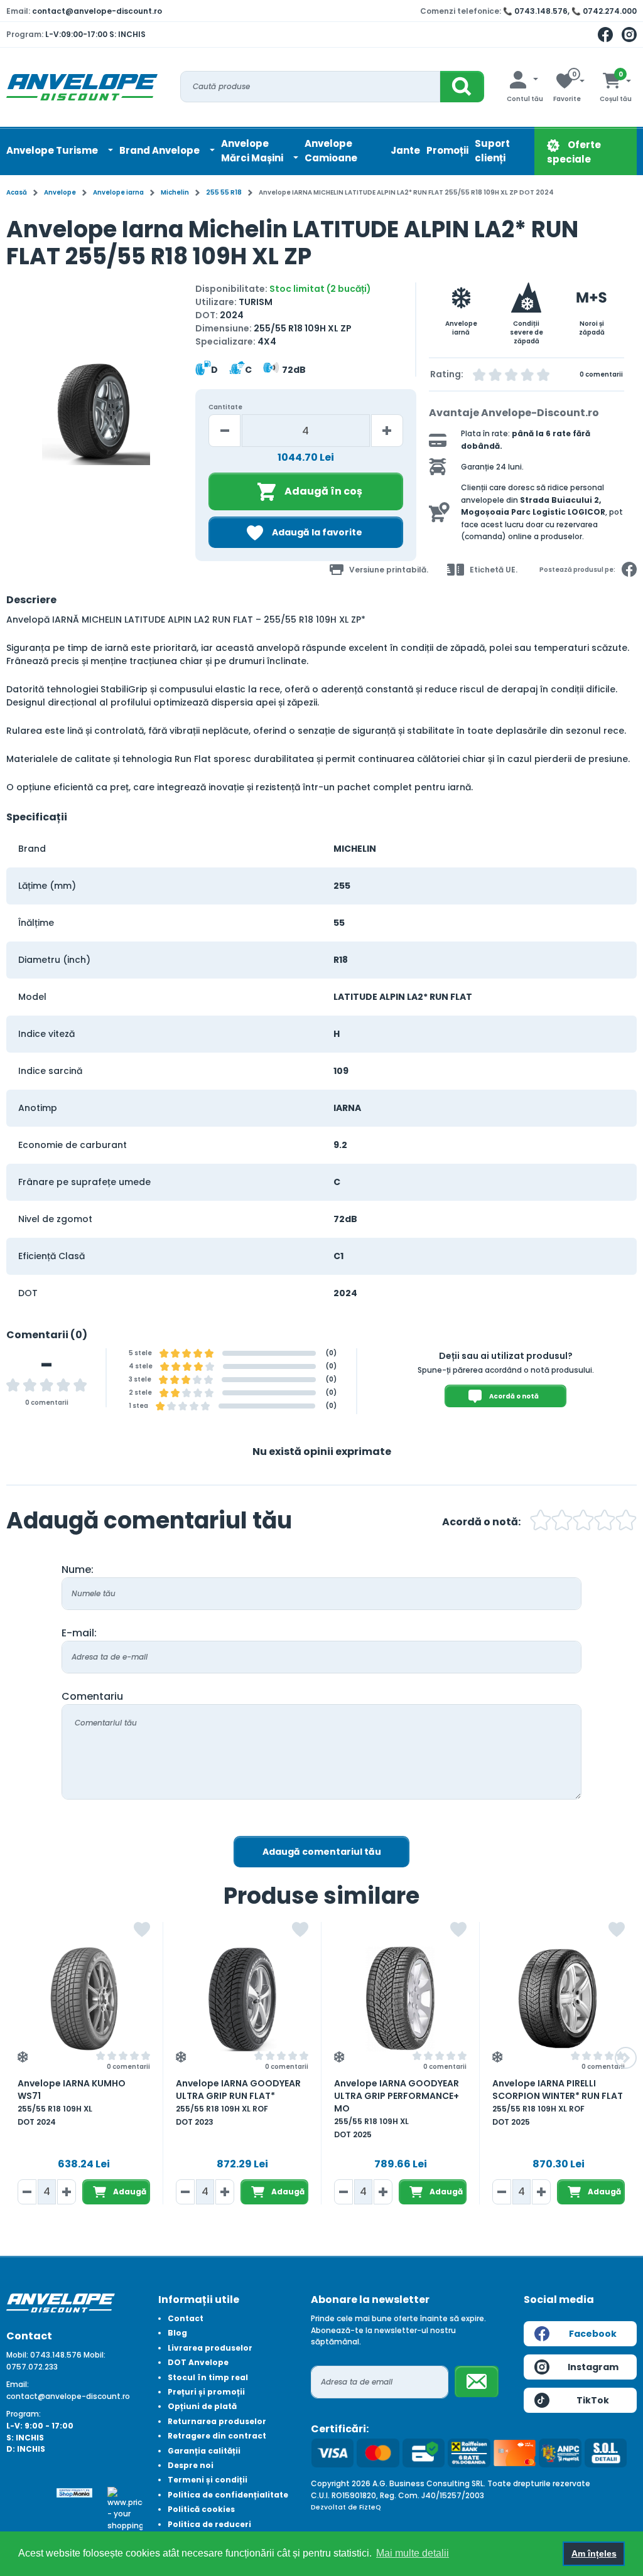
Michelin (175, 192)
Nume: (78, 1570)
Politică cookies (201, 2509)
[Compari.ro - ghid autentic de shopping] (24, 2493)
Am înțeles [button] (594, 2553)
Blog (177, 2333)
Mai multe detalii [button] (413, 2553)
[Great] (605, 1522)
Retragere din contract (217, 2436)
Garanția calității (204, 2451)
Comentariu (92, 1696)
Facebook (593, 2334)
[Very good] (583, 1522)
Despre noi (191, 2465)
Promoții (447, 150)
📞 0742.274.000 (604, 11)
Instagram (593, 2367)
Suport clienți (492, 151)
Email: (18, 2384)
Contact (186, 2318)
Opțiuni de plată (202, 2406)
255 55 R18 (224, 192)
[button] (17, 416)
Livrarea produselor (210, 2348)
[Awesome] (626, 1522)
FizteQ (370, 2507)
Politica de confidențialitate (228, 2495)
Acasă (17, 192)
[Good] (562, 1522)
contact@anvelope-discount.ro (97, 11)
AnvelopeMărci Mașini (253, 151)
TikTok (593, 2400)
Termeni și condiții (208, 2480)
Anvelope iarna (118, 192)
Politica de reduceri (209, 2524)
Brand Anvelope (160, 150)
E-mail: (79, 1633)
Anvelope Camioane (331, 151)
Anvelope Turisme (53, 150)
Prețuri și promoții (206, 2392)
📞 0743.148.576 (535, 11)
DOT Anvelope (198, 2362)
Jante (405, 150)
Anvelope (60, 192)
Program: (24, 2414)
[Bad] (541, 1522)
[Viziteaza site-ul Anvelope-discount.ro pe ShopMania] (74, 2492)
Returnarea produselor (217, 2421)
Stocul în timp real (208, 2377)
